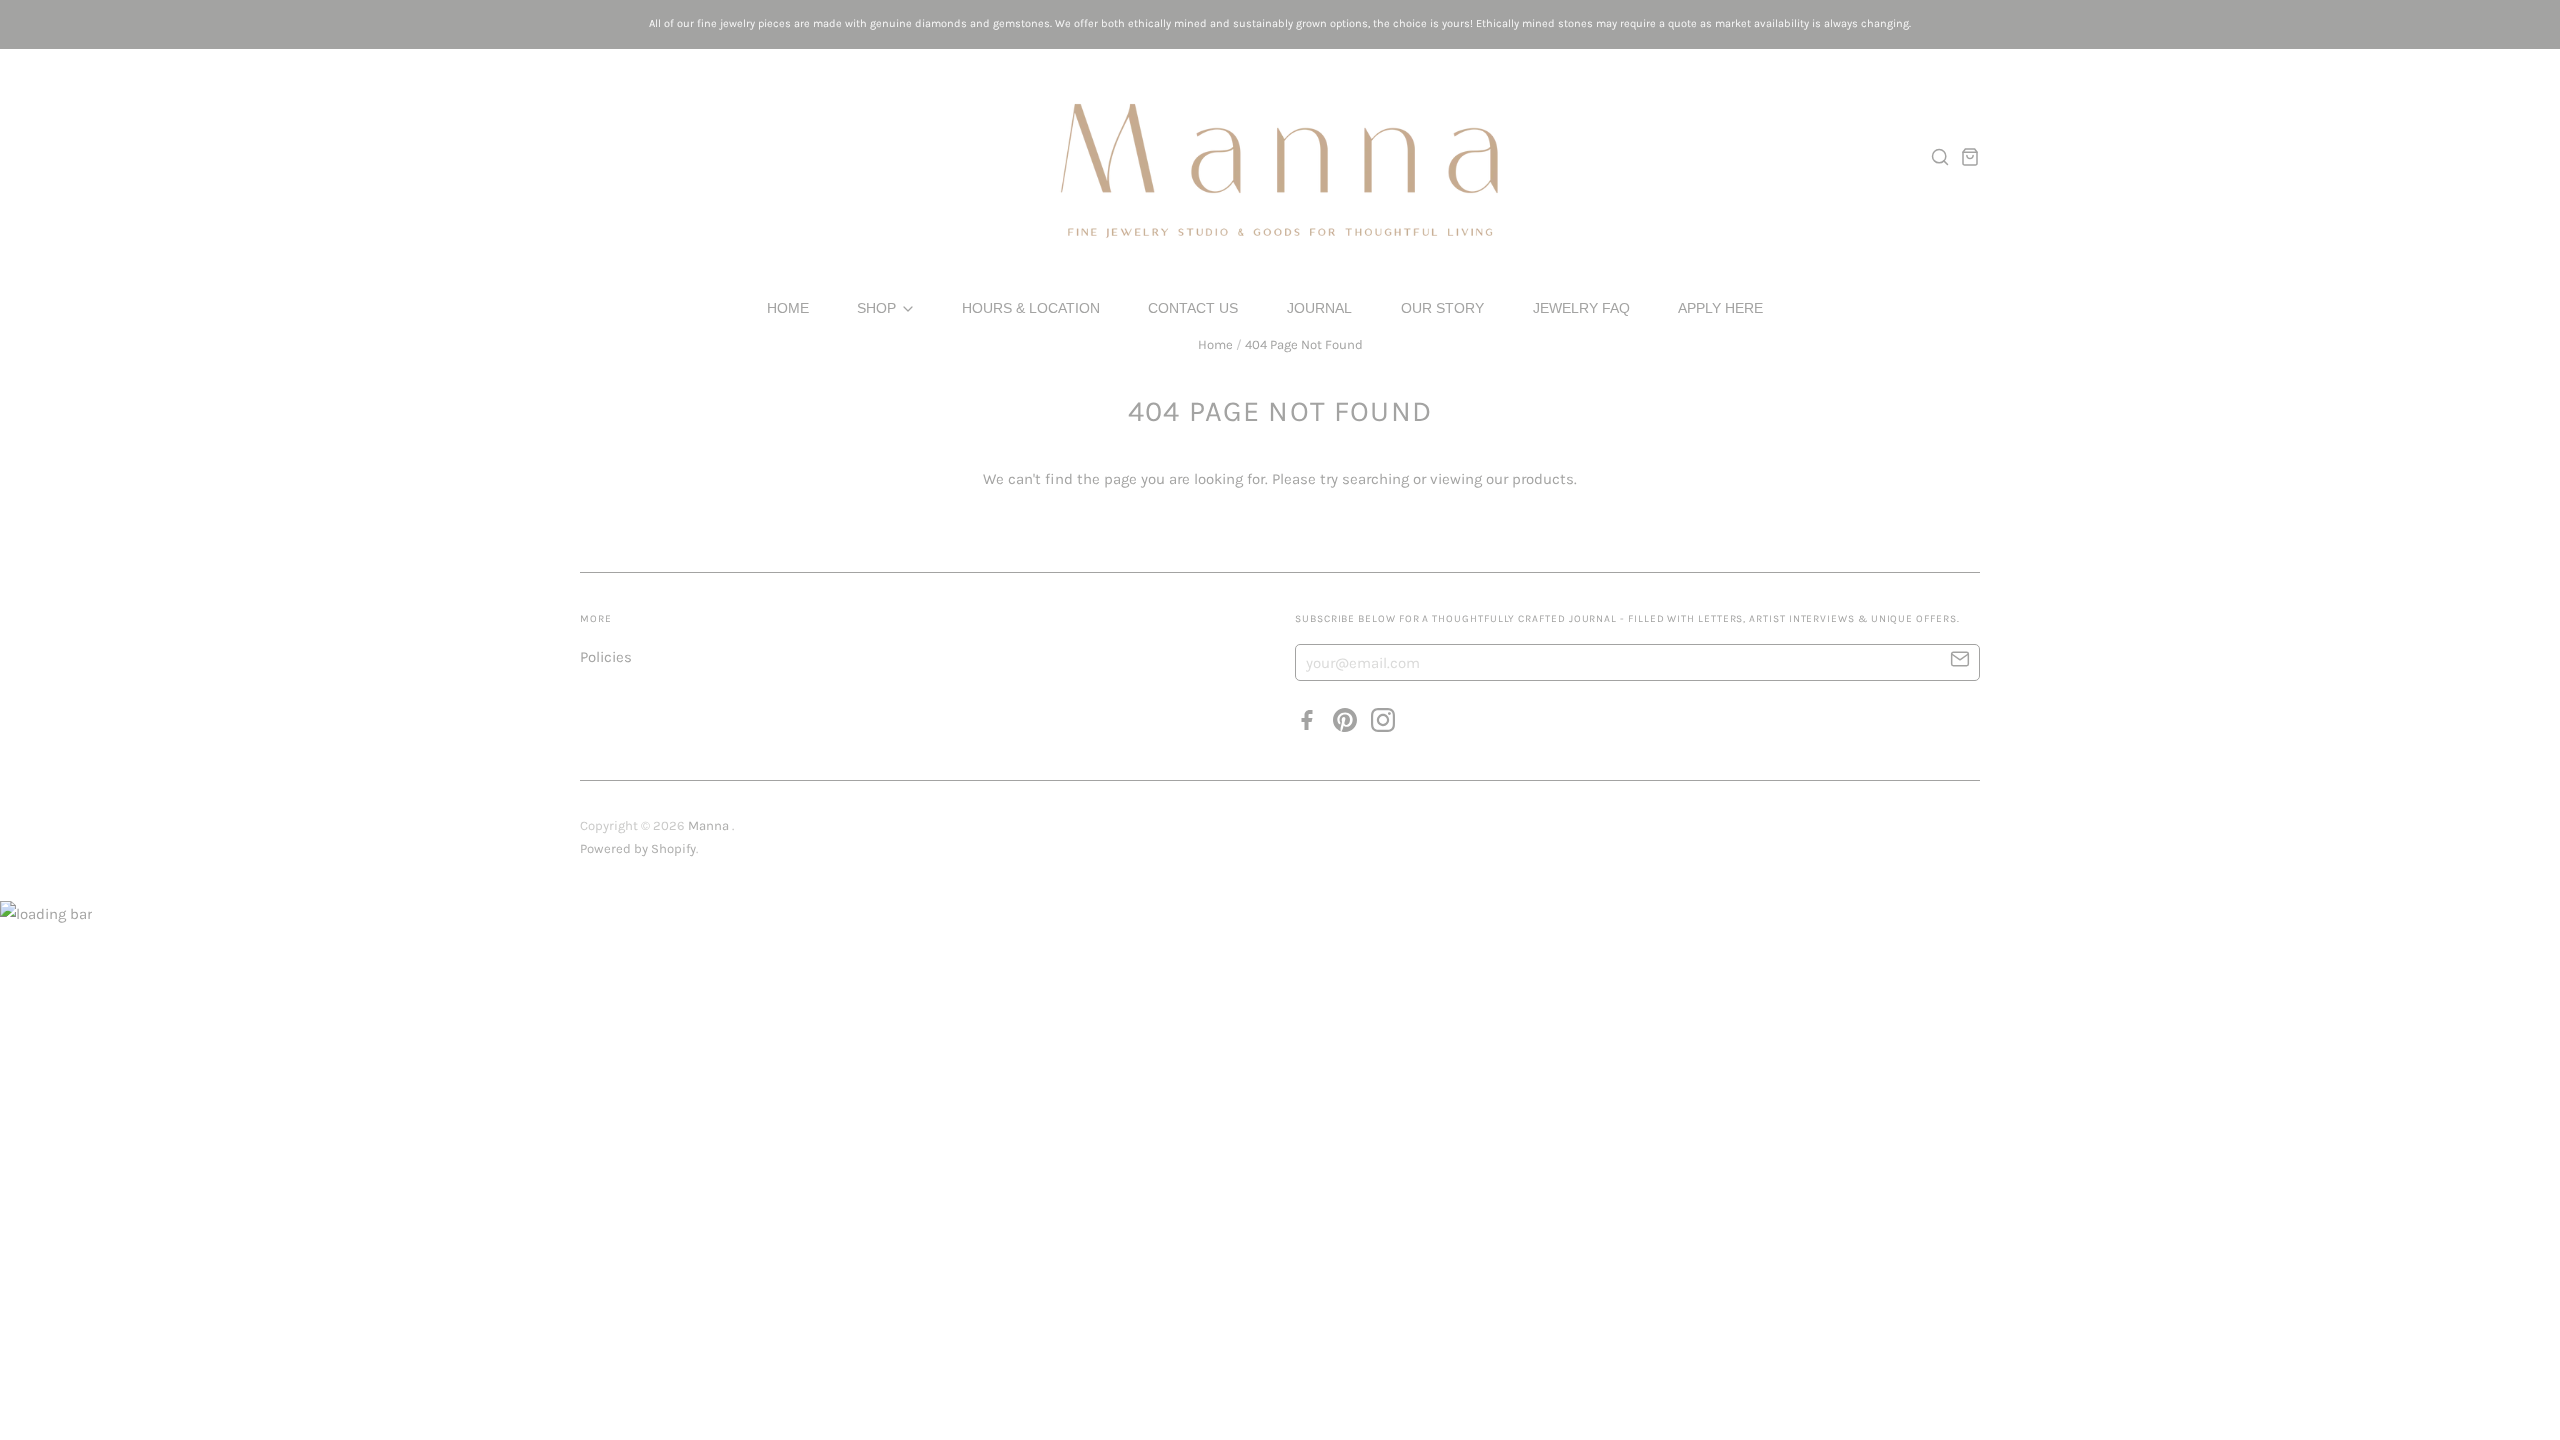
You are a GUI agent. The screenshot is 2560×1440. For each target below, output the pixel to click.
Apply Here (1720, 308)
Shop (878, 308)
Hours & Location (1031, 308)
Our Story (1442, 308)
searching (1375, 479)
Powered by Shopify (638, 848)
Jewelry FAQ (1581, 308)
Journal (1319, 308)
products (1543, 479)
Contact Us (1193, 308)
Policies (606, 657)
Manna (710, 825)
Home (788, 308)
